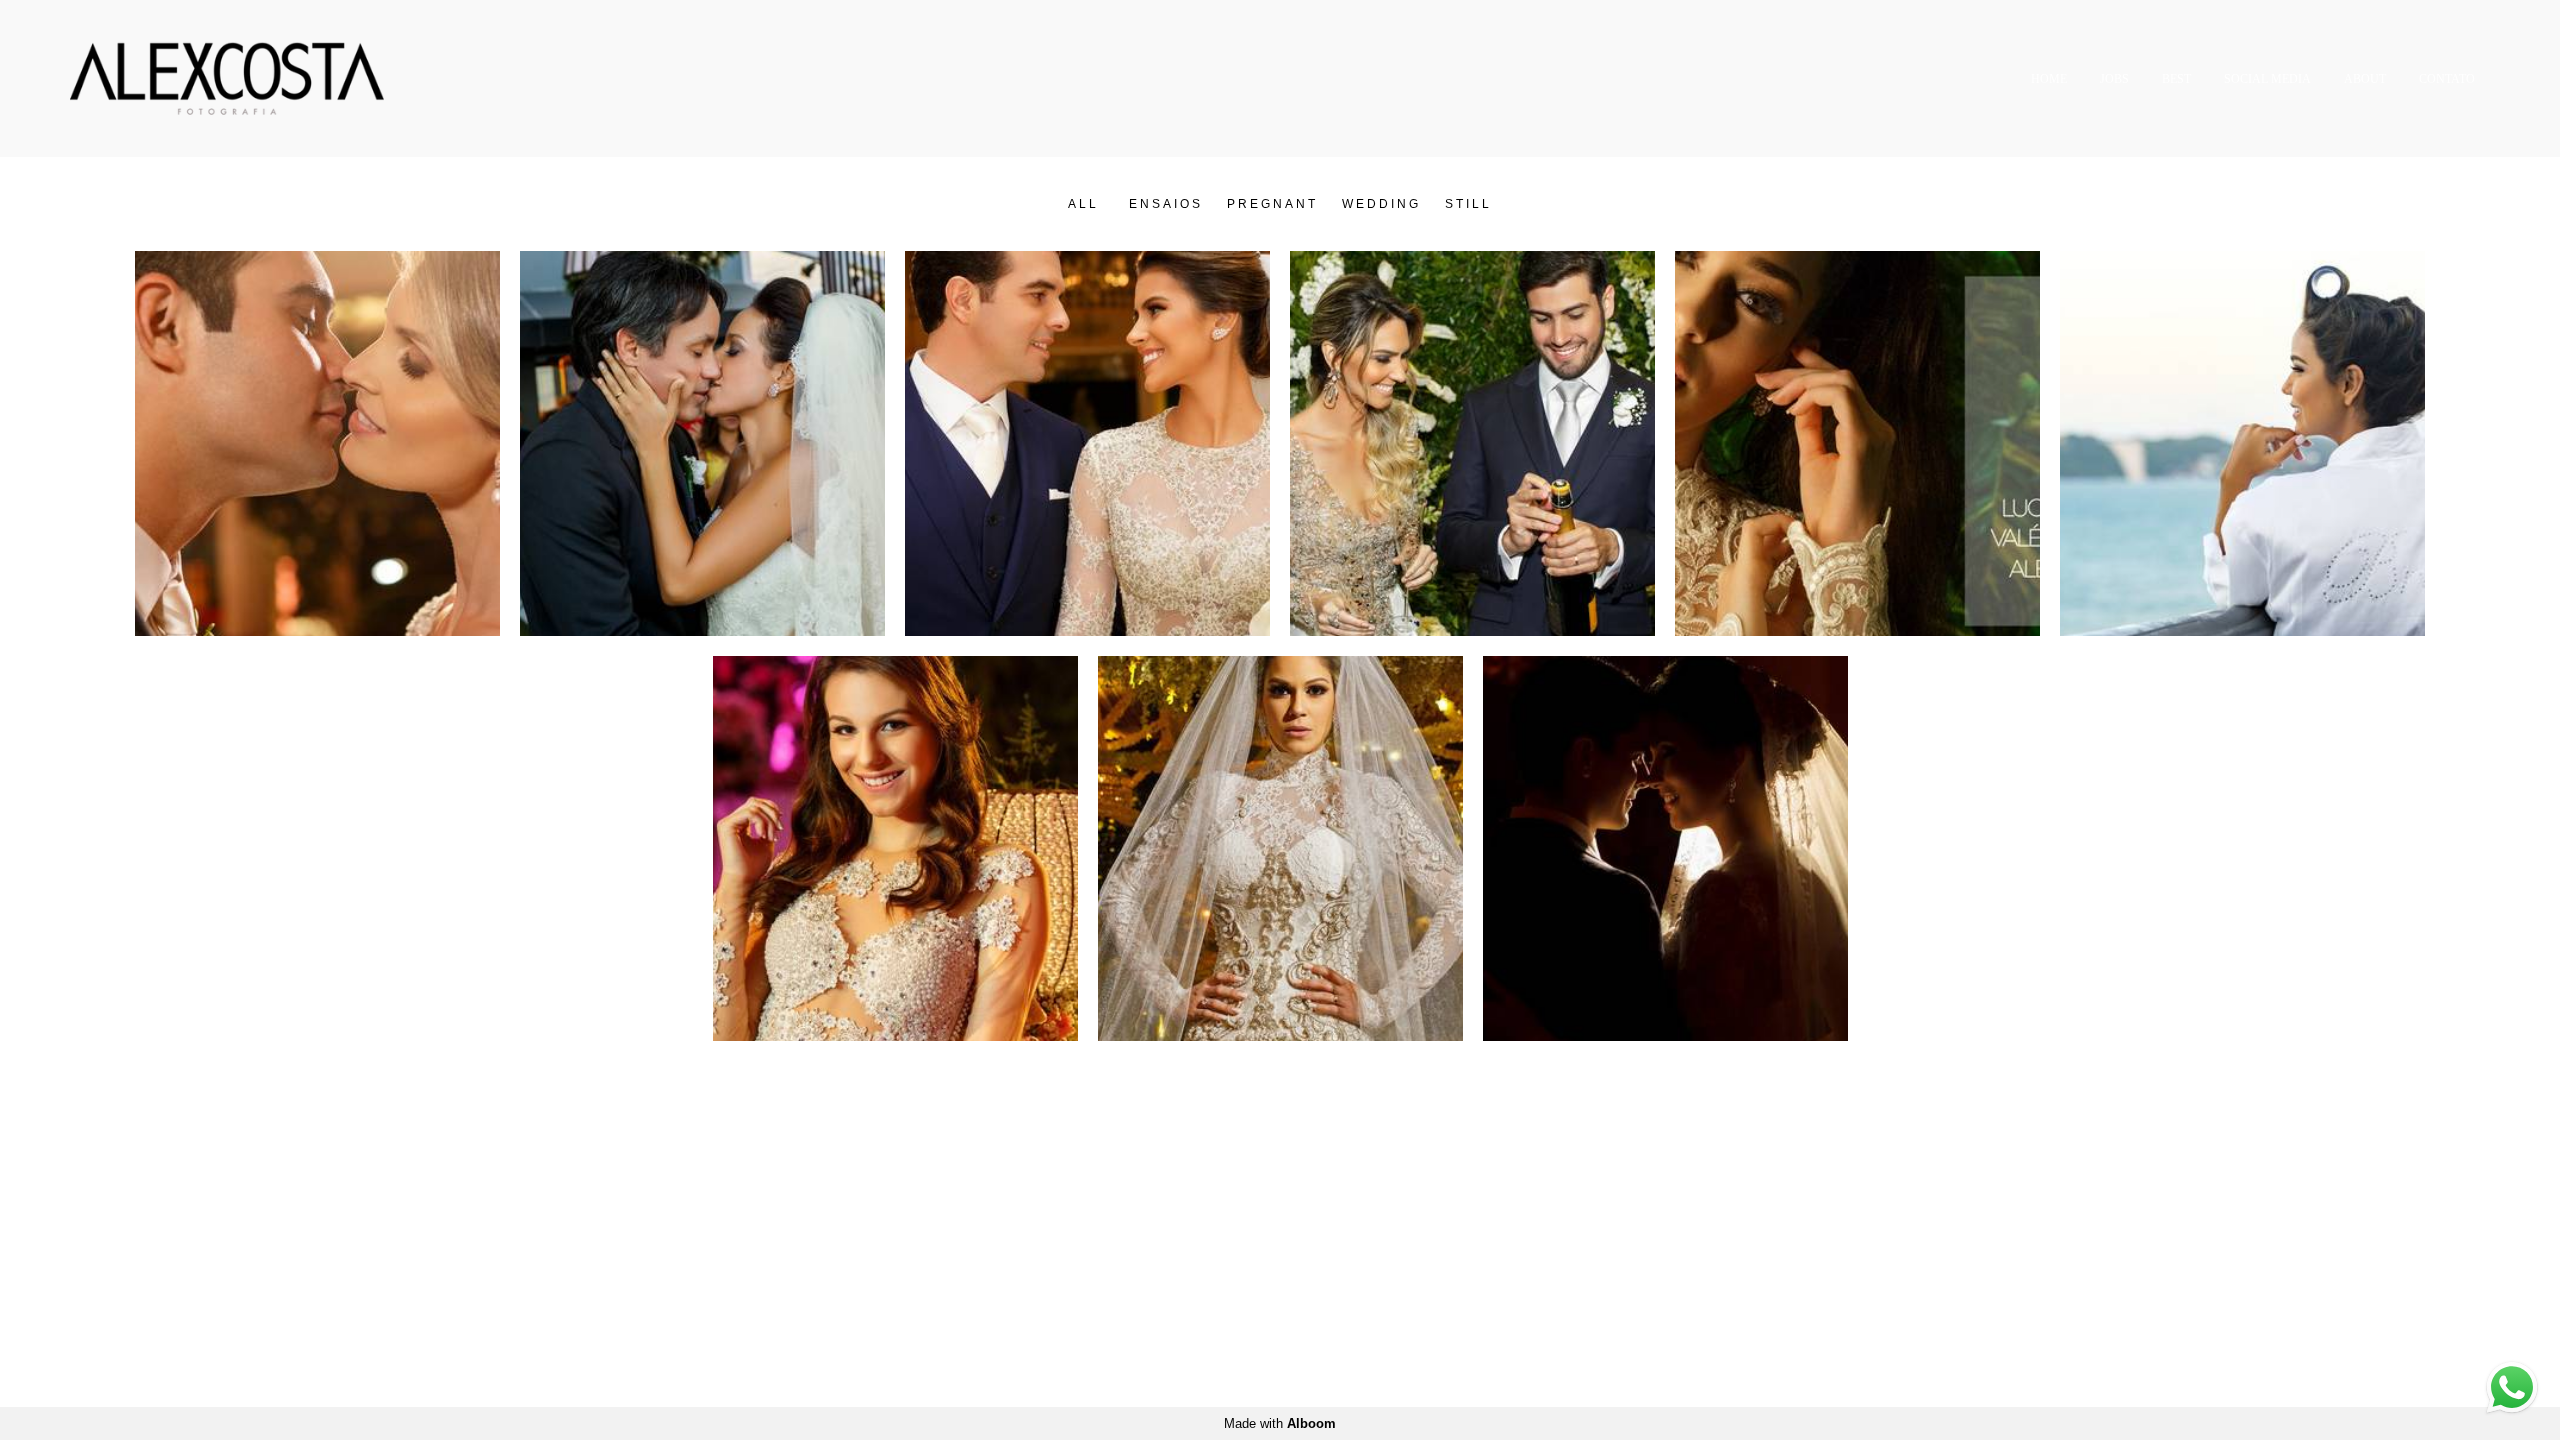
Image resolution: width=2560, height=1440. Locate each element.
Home (2049, 79)
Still (1468, 204)
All (1083, 204)
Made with (1280, 1423)
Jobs (2114, 79)
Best (2176, 79)
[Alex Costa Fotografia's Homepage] (230, 78)
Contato (2447, 79)
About (2365, 79)
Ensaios (1166, 204)
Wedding (1381, 204)
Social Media (2267, 79)
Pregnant (1272, 204)
